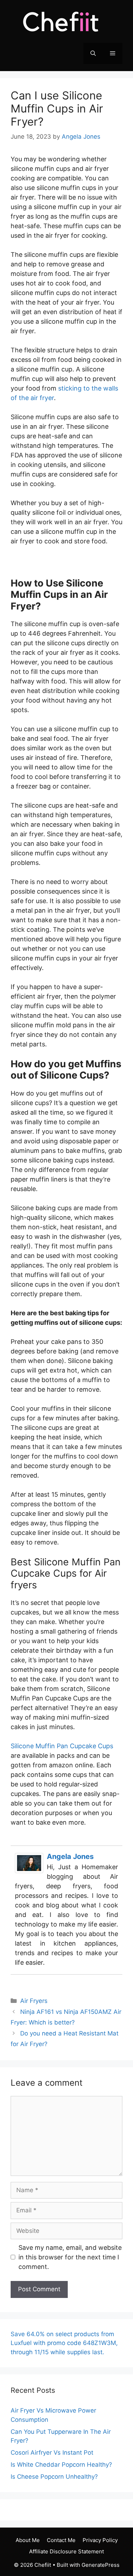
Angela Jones (70, 1856)
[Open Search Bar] (93, 53)
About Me (28, 2540)
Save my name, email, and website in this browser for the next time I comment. (70, 2257)
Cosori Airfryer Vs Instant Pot (52, 2453)
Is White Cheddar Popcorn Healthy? (61, 2465)
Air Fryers (34, 2001)
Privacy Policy (100, 2540)
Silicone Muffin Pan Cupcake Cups (62, 1746)
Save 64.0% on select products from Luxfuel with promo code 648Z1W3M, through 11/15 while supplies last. (64, 2343)
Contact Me (61, 2540)
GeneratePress (101, 2565)
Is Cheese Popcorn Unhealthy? (54, 2477)
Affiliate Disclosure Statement (66, 2551)
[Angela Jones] (29, 1871)
